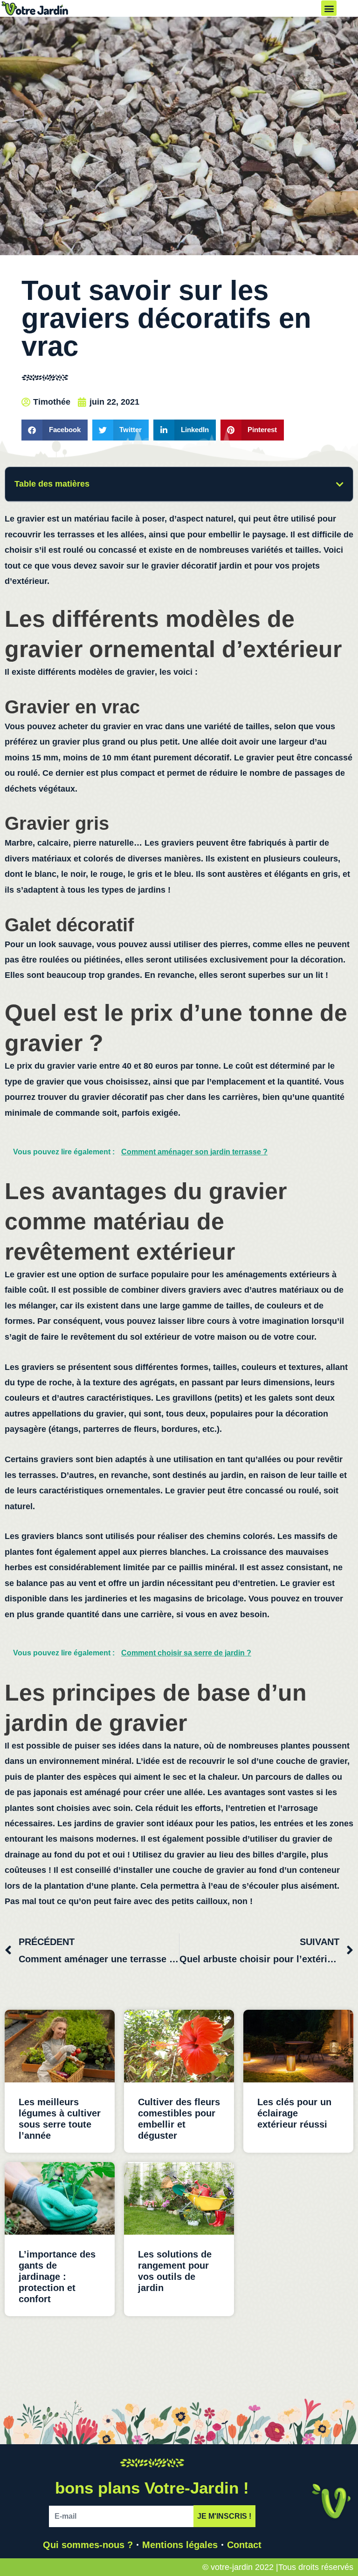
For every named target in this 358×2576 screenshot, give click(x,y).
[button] (329, 8)
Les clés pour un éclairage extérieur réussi (294, 2113)
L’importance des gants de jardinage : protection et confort (57, 2277)
